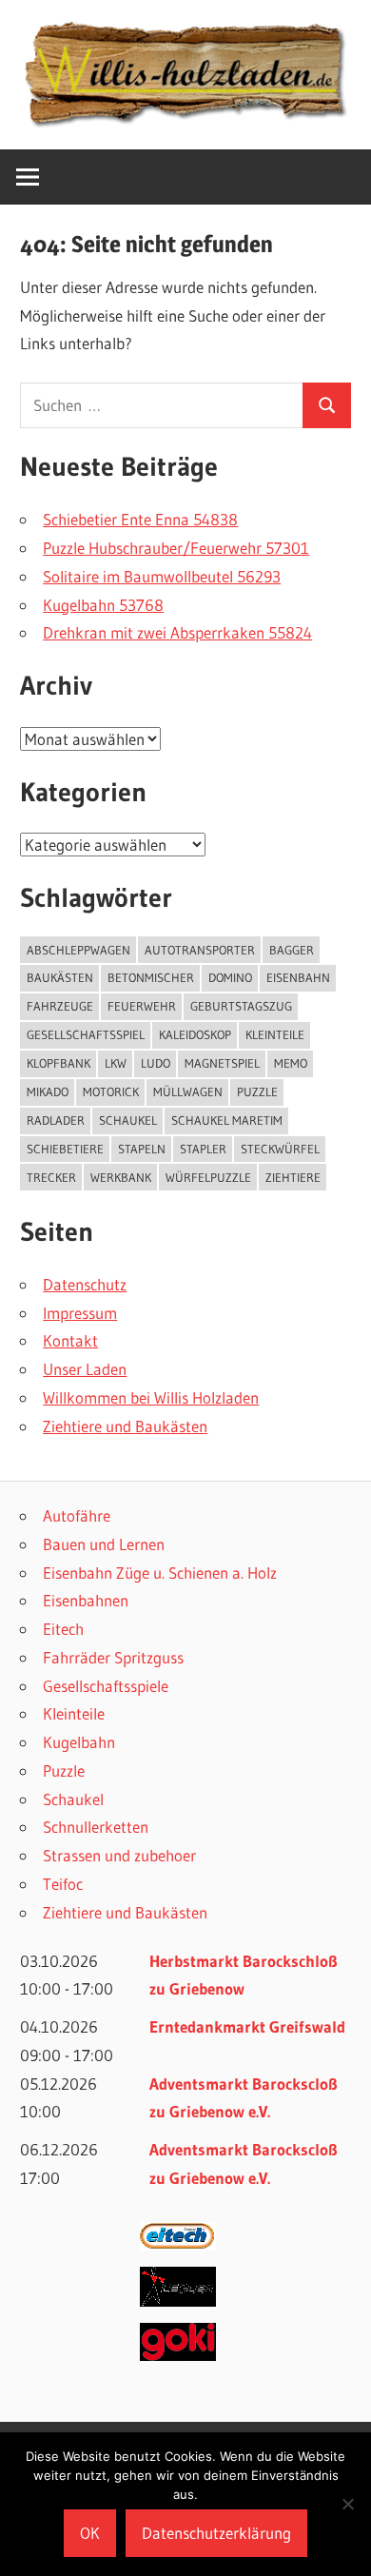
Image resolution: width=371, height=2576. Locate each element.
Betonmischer (151, 977)
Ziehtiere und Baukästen (125, 1426)
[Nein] (347, 2504)
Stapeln (142, 1149)
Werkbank (121, 1177)
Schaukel (128, 1120)
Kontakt (70, 1340)
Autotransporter (200, 950)
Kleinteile (74, 1713)
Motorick (111, 1091)
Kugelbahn (79, 1742)
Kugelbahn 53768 (103, 605)
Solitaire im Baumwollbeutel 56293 (162, 576)
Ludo (156, 1063)
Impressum (80, 1313)
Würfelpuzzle (208, 1177)
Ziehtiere (293, 1177)
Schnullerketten (96, 1827)
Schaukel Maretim (227, 1120)
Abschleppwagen (78, 950)
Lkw (116, 1063)
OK (90, 2533)
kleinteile (275, 1034)
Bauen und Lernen (104, 1544)
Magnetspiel (222, 1063)
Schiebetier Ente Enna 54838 (140, 519)
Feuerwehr (142, 1006)
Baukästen (60, 977)
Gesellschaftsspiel (86, 1034)
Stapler (203, 1149)
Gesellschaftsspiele (106, 1686)
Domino (230, 977)
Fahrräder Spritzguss (113, 1657)
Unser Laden (85, 1369)
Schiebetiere (65, 1149)
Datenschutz (85, 1284)
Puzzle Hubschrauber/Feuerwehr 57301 (176, 548)
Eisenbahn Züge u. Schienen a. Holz (160, 1573)
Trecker (51, 1177)
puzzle (257, 1091)
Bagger (292, 950)
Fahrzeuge (60, 1006)
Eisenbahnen (86, 1600)
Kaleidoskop (195, 1034)
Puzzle (64, 1770)
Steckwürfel (280, 1149)
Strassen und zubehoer (119, 1855)
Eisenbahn (298, 977)
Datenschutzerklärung (216, 2533)
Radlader (56, 1120)
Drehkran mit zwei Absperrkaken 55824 (177, 632)
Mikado (48, 1091)
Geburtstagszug (241, 1006)
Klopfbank (59, 1063)
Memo (291, 1063)
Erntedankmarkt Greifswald (247, 2026)
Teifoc (63, 1884)
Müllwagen (188, 1091)
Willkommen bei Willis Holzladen (151, 1397)
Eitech (63, 1629)
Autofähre (77, 1515)
